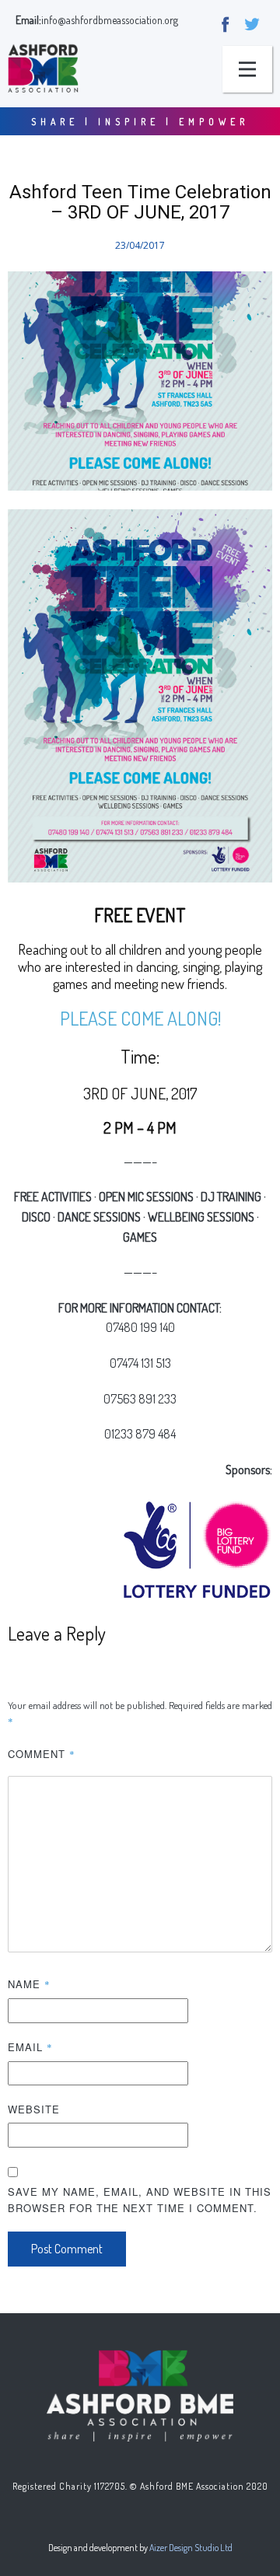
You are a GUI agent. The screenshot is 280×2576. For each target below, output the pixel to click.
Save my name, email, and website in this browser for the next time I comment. (140, 2200)
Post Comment (67, 2249)
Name (29, 1984)
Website (34, 2109)
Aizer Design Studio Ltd (191, 2548)
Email (30, 2047)
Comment (42, 1754)
